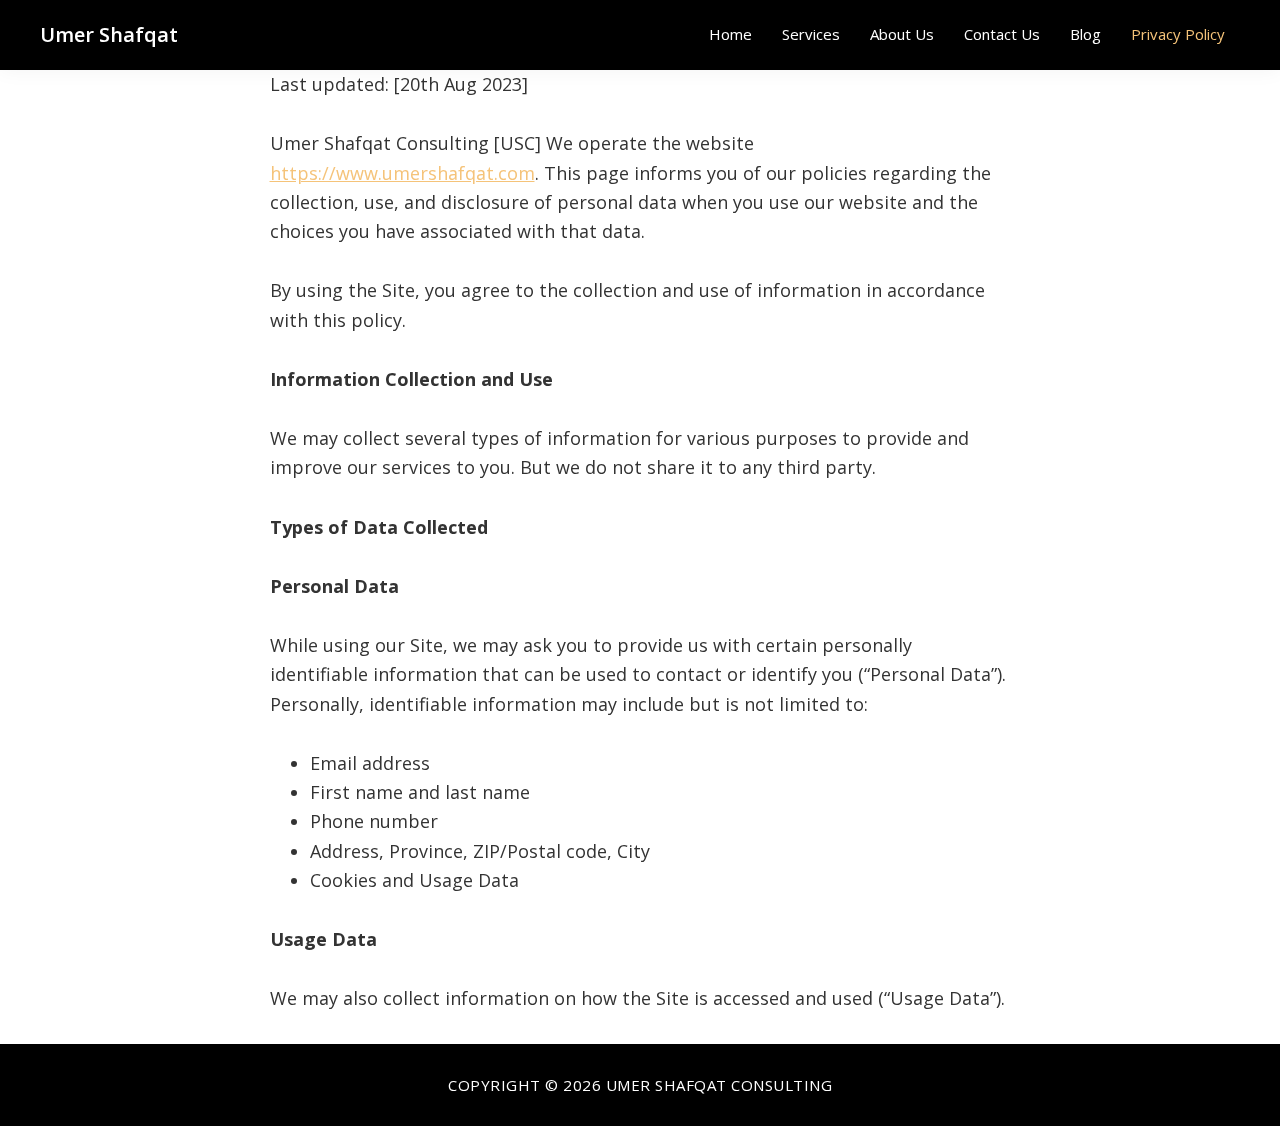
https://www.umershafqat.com (402, 173)
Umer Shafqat (109, 34)
